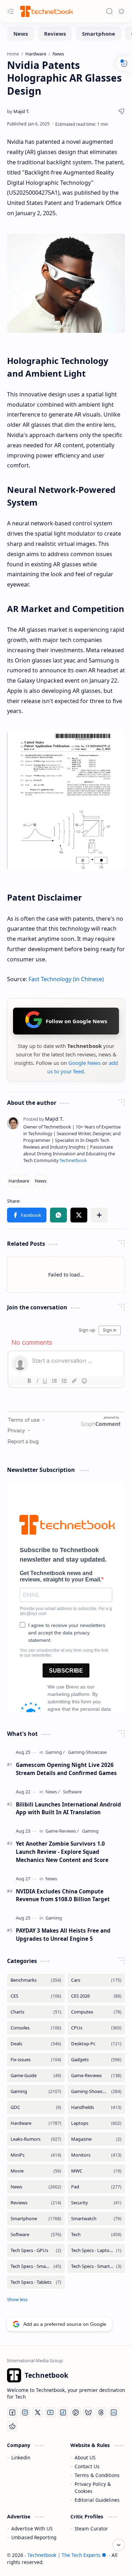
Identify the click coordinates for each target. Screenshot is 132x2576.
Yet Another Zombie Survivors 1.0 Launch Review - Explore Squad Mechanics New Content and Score (62, 1852)
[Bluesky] (88, 2412)
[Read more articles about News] (53, 1792)
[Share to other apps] (99, 1215)
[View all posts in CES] (36, 1996)
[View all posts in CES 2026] (96, 1996)
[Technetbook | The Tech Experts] (46, 11)
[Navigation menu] (11, 11)
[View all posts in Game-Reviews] (96, 2076)
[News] (21, 34)
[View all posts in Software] (36, 2235)
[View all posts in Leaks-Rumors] (36, 2139)
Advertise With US (32, 2528)
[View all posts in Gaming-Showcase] (96, 2091)
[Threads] (101, 2412)
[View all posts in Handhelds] (96, 2107)
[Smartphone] (99, 34)
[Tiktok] (63, 2412)
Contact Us (87, 2466)
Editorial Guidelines (97, 2500)
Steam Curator (91, 2528)
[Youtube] (50, 2412)
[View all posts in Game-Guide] (36, 2076)
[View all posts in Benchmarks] (36, 1980)
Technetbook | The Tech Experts (64, 2555)
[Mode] (121, 11)
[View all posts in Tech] (96, 2235)
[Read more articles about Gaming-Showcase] (87, 1752)
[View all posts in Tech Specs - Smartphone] (36, 2266)
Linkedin (21, 2457)
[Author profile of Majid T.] (18, 111)
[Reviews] (55, 34)
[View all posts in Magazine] (96, 2139)
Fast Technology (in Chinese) (66, 979)
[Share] (121, 111)
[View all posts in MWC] (96, 2171)
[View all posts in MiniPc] (36, 2155)
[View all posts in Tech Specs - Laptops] (96, 2250)
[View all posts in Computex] (96, 2012)
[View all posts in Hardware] (36, 2123)
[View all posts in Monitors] (96, 2155)
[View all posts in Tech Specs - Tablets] (36, 2282)
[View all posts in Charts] (36, 2012)
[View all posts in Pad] (96, 2187)
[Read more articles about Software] (72, 1792)
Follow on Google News (76, 1021)
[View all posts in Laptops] (96, 2123)
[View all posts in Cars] (96, 1980)
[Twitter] (38, 2412)
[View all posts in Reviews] (36, 2203)
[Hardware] (19, 1181)
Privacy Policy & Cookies (93, 2487)
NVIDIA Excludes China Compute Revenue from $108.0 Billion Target (63, 1895)
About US (85, 2457)
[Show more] (17, 2299)
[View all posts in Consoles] (36, 2028)
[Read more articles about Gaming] (55, 1752)
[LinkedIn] (114, 2412)
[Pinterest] (76, 2412)
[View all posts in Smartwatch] (96, 2219)
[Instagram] (25, 2412)
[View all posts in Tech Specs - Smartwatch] (96, 2266)
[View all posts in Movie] (36, 2171)
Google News (84, 1063)
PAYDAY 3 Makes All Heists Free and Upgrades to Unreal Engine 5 (63, 1935)
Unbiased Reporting (34, 2537)
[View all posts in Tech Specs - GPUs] (36, 2250)
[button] (27, 1215)
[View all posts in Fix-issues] (36, 2060)
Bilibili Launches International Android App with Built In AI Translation (68, 1808)
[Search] (109, 11)
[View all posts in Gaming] (36, 2091)
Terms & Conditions (97, 2475)
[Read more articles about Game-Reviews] (62, 1831)
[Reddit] (12, 2426)
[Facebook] (12, 2412)
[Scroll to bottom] (119, 2545)
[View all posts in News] (36, 2187)
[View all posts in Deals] (36, 2044)
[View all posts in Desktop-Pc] (96, 2044)
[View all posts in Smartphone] (36, 2219)
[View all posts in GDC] (36, 2107)
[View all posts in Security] (96, 2203)
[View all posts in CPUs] (96, 2028)
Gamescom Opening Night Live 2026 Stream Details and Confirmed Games (66, 1769)
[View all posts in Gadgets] (96, 2060)
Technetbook (73, 1160)
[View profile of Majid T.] (43, 1119)
